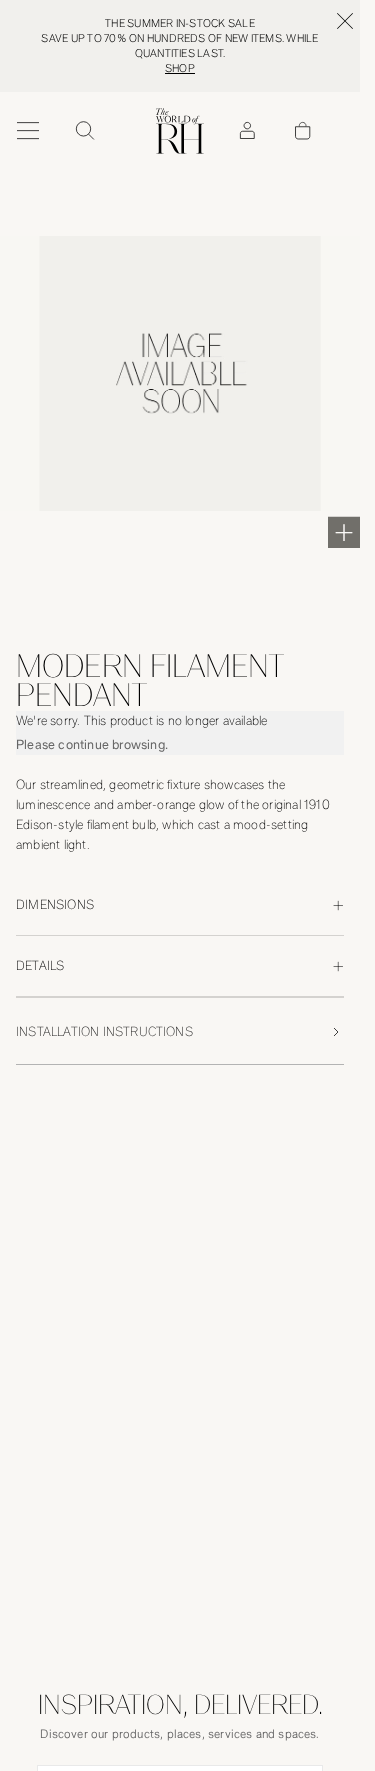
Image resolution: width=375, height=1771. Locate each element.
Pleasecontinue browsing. (92, 744)
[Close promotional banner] (345, 21)
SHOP (180, 68)
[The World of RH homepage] (180, 131)
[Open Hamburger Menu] (28, 131)
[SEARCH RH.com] (84, 131)
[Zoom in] (344, 532)
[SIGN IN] (247, 131)
